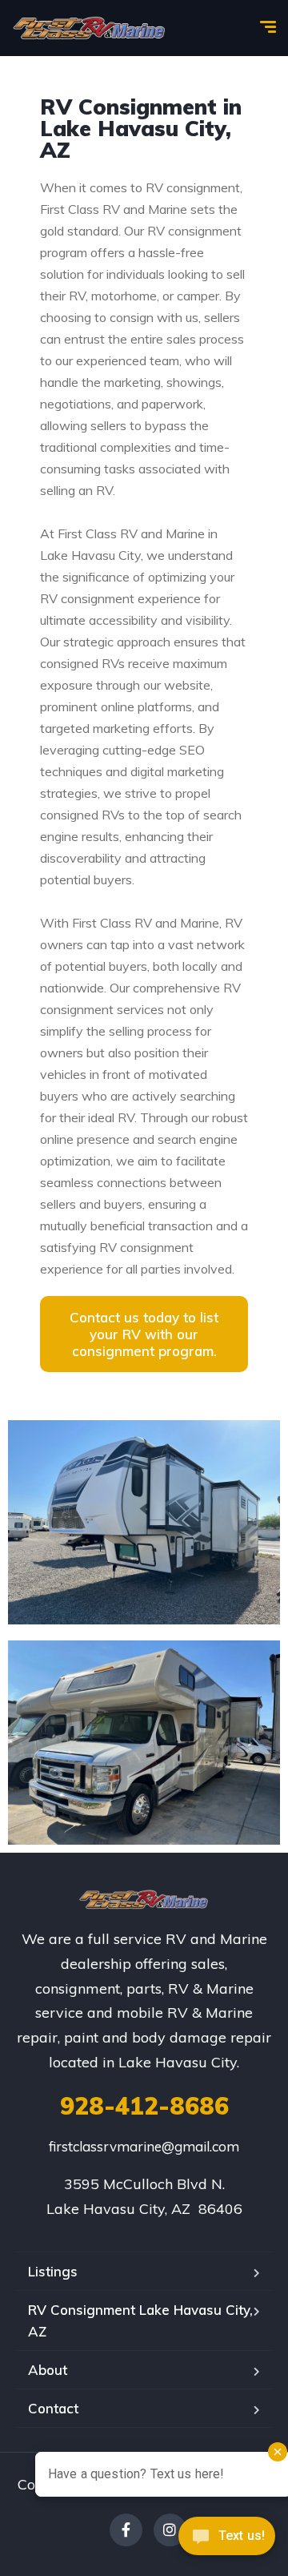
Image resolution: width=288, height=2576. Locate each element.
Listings (53, 2271)
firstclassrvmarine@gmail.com (144, 2146)
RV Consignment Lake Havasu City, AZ (140, 2320)
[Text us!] (227, 2542)
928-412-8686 (144, 2106)
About (48, 2370)
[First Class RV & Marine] (90, 28)
